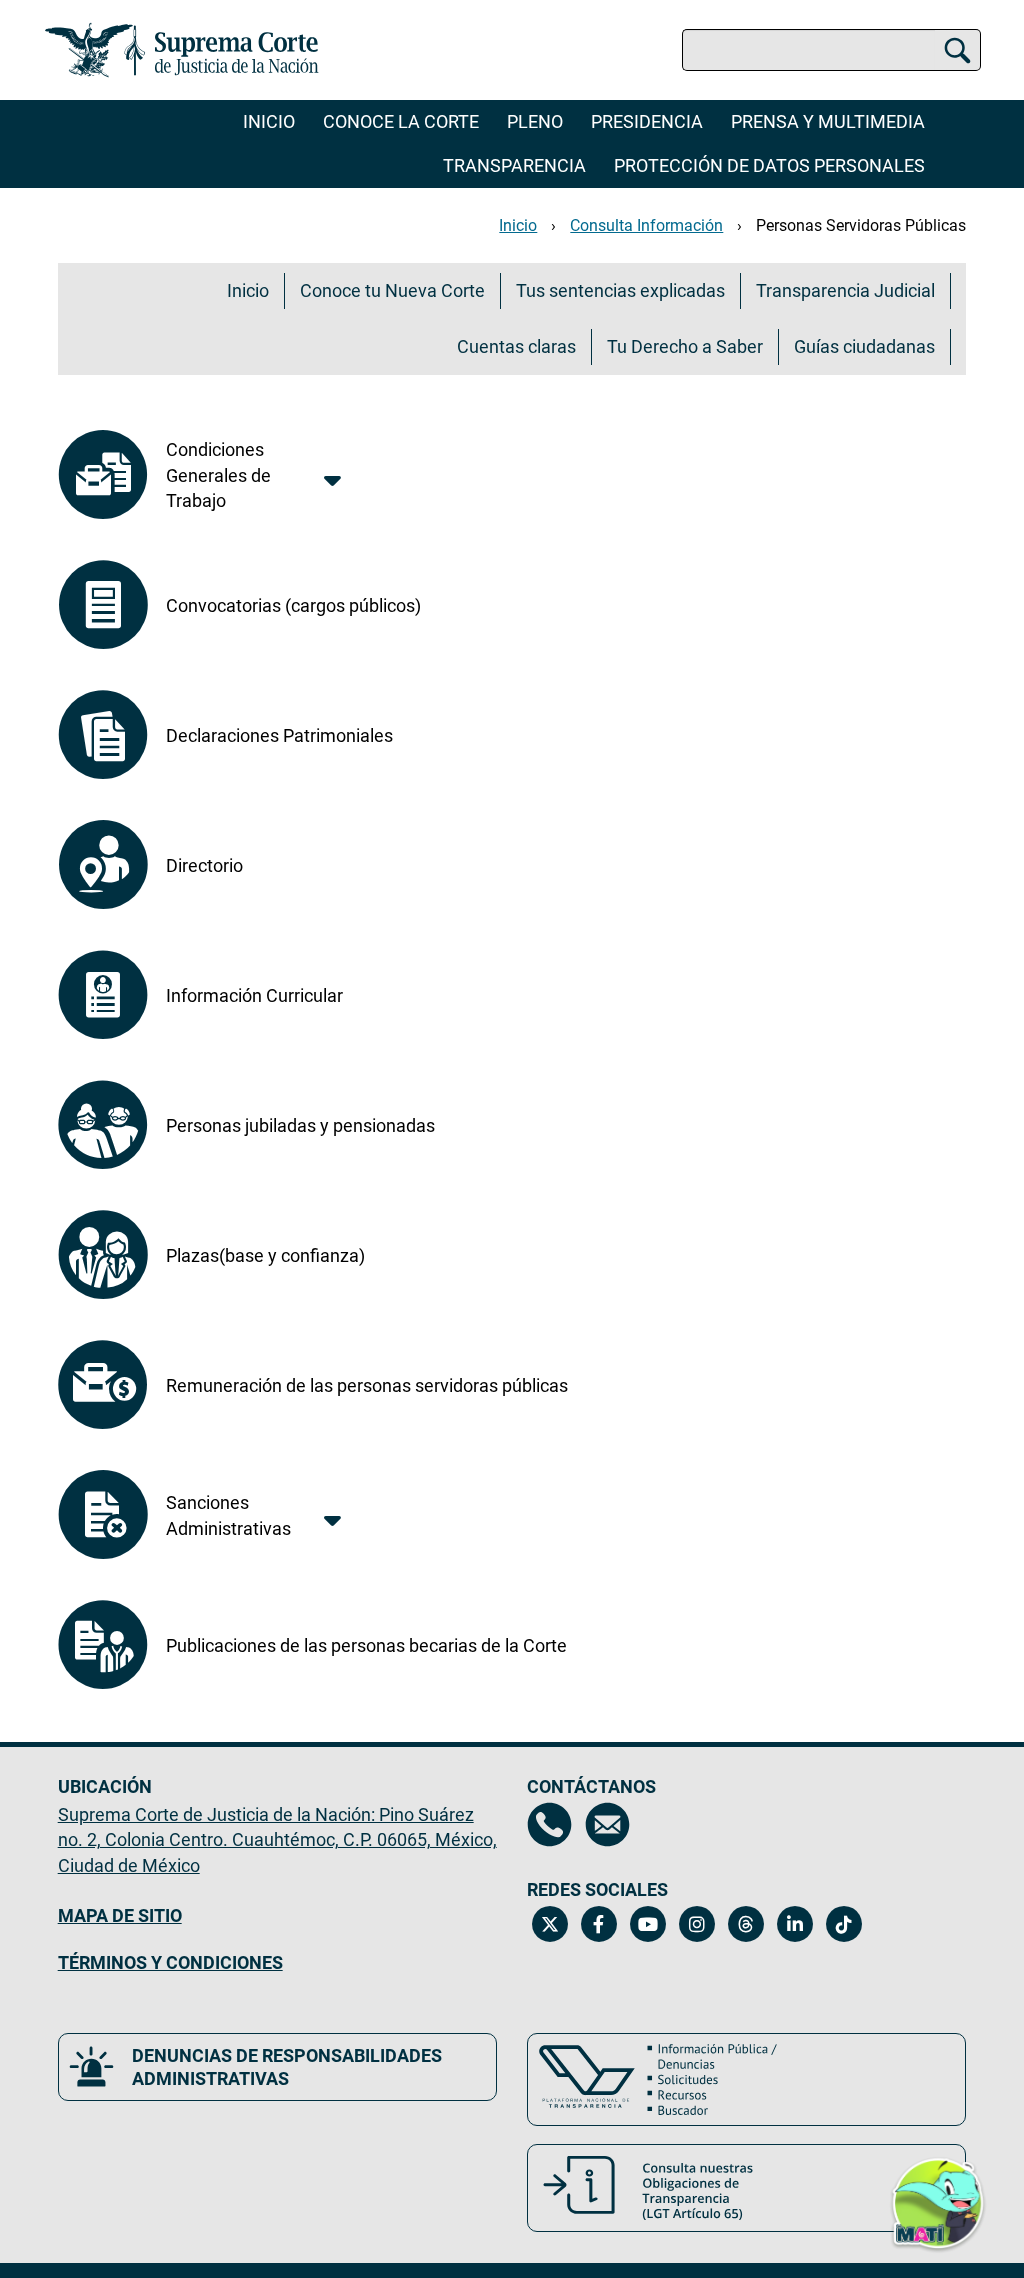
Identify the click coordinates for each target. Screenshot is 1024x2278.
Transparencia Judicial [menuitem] (845, 290)
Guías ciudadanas (864, 346)
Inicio (269, 121)
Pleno (535, 121)
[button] (938, 2195)
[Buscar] (957, 50)
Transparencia (514, 165)
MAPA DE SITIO (120, 1915)
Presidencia (647, 121)
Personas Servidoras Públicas (861, 225)
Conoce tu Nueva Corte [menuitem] (392, 290)
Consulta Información (646, 225)
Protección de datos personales (769, 165)
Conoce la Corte (401, 121)
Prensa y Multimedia (828, 121)
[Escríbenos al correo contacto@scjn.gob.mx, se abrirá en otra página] (607, 1824)
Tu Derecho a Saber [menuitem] (685, 346)
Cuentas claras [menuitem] (516, 346)
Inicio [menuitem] (248, 290)
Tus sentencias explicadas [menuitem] (620, 290)
